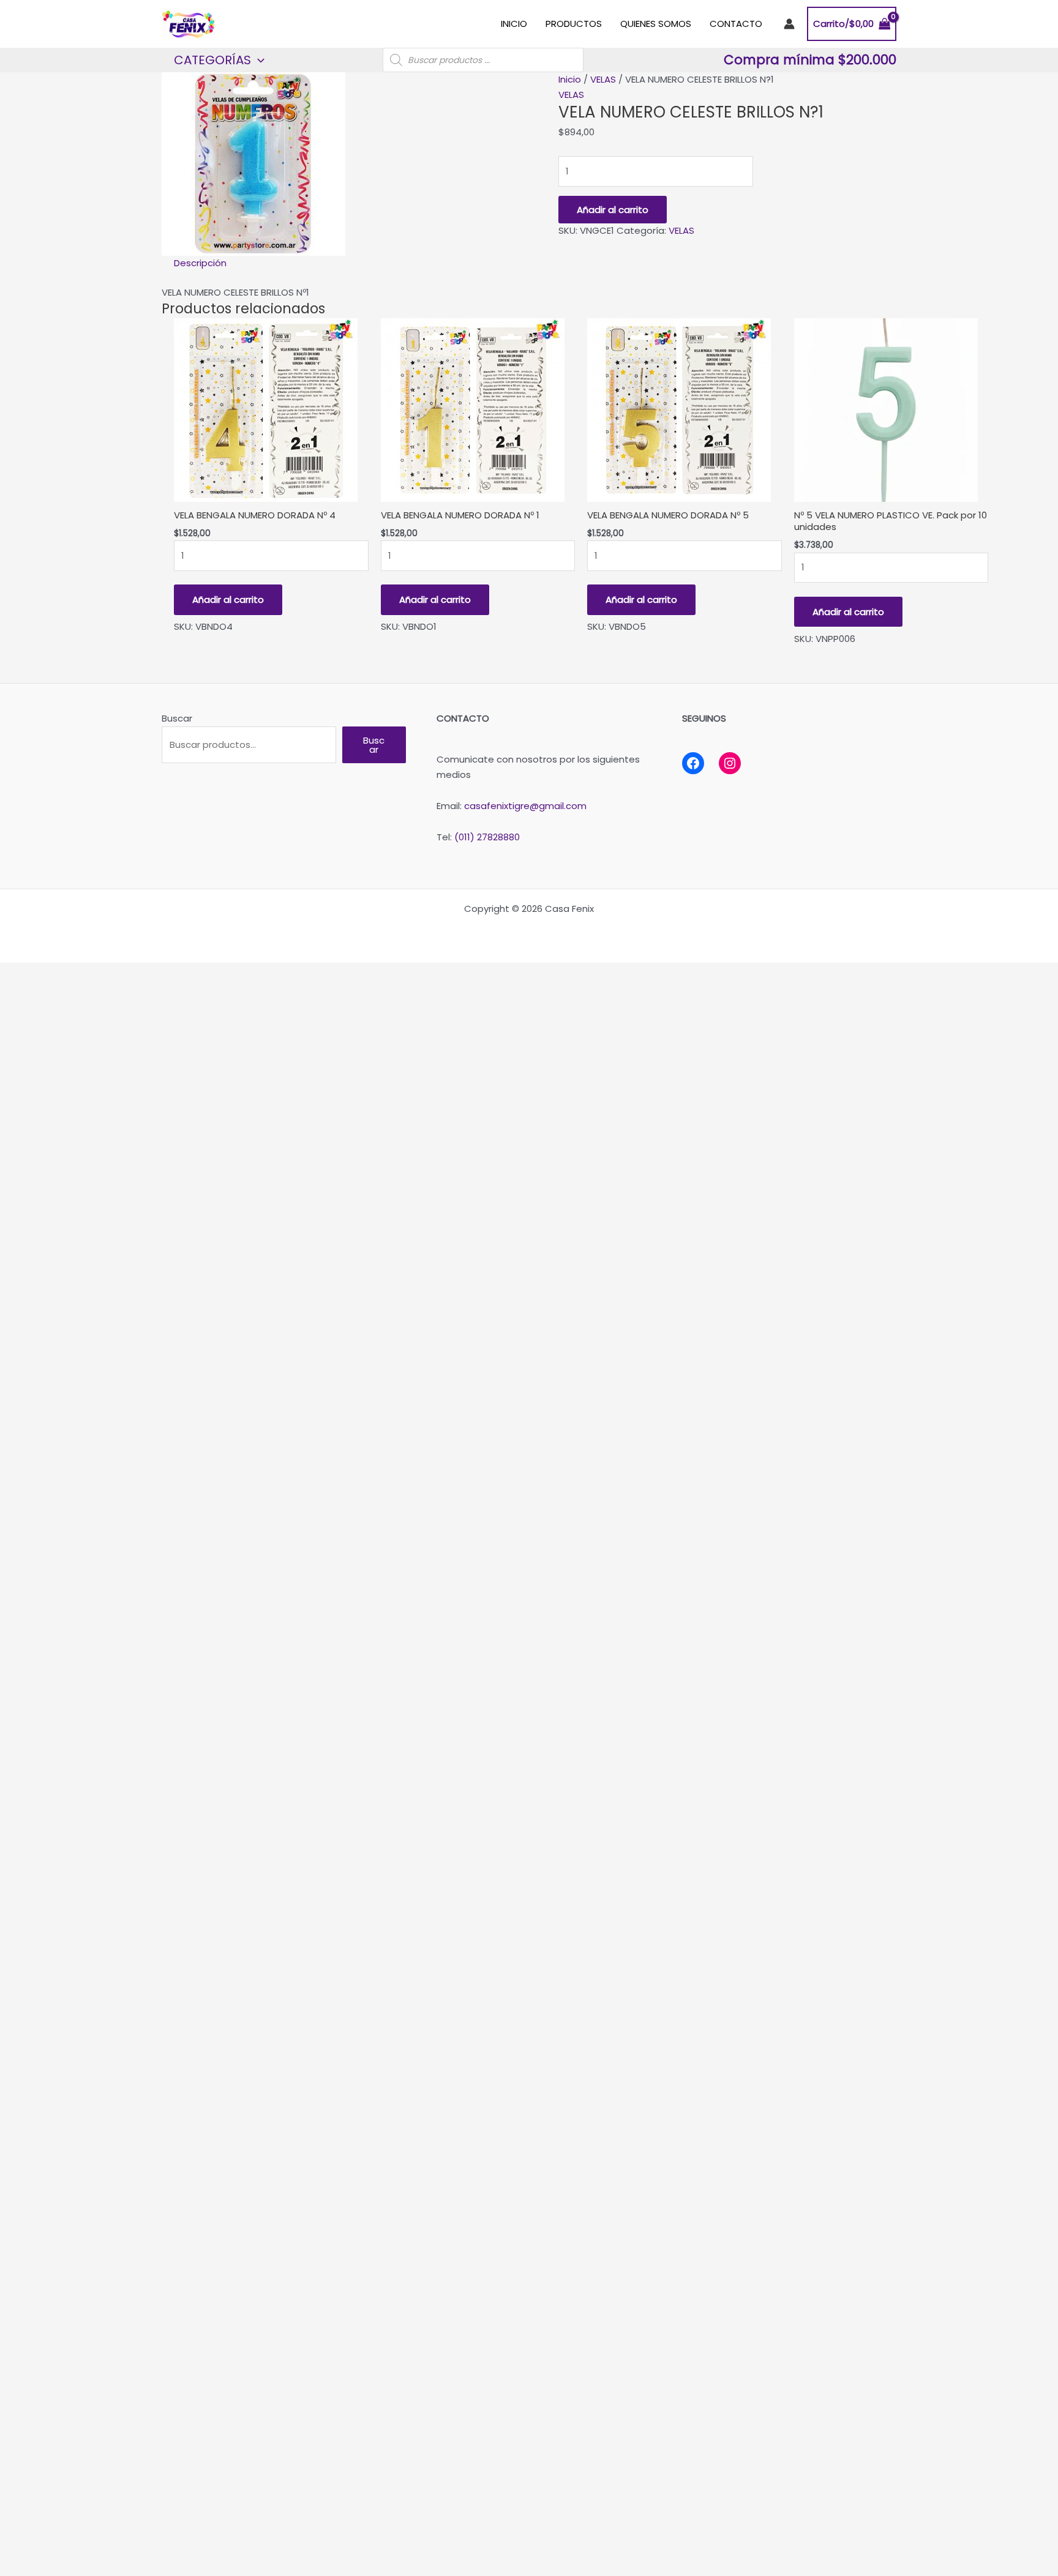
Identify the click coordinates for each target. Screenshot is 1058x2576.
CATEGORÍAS (212, 60)
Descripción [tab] (200, 263)
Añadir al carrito (613, 210)
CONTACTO (736, 24)
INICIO (514, 24)
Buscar (177, 718)
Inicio (570, 79)
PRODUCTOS (574, 24)
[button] (258, 60)
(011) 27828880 (487, 837)
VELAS (603, 79)
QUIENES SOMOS (656, 24)
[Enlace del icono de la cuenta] (789, 24)
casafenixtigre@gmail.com (525, 806)
